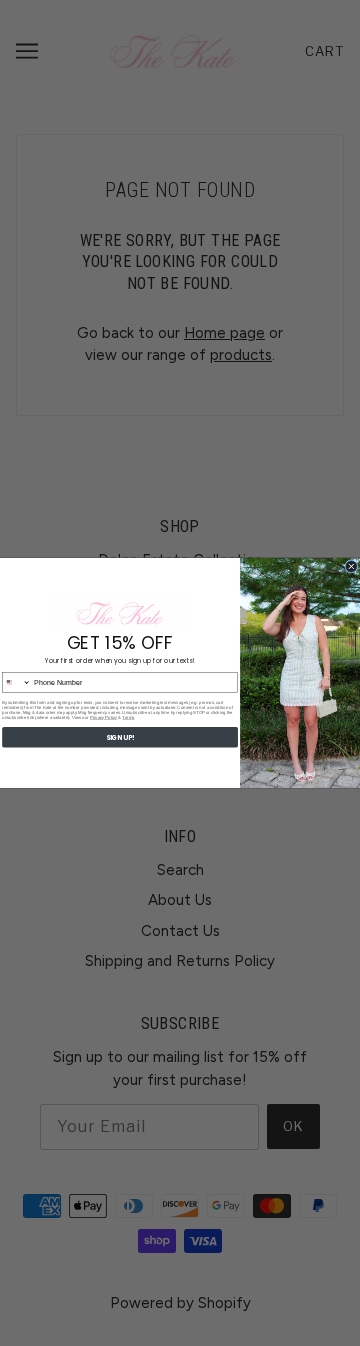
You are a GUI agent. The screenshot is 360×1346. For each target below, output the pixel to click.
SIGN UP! (120, 737)
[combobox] (17, 682)
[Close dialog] (352, 567)
